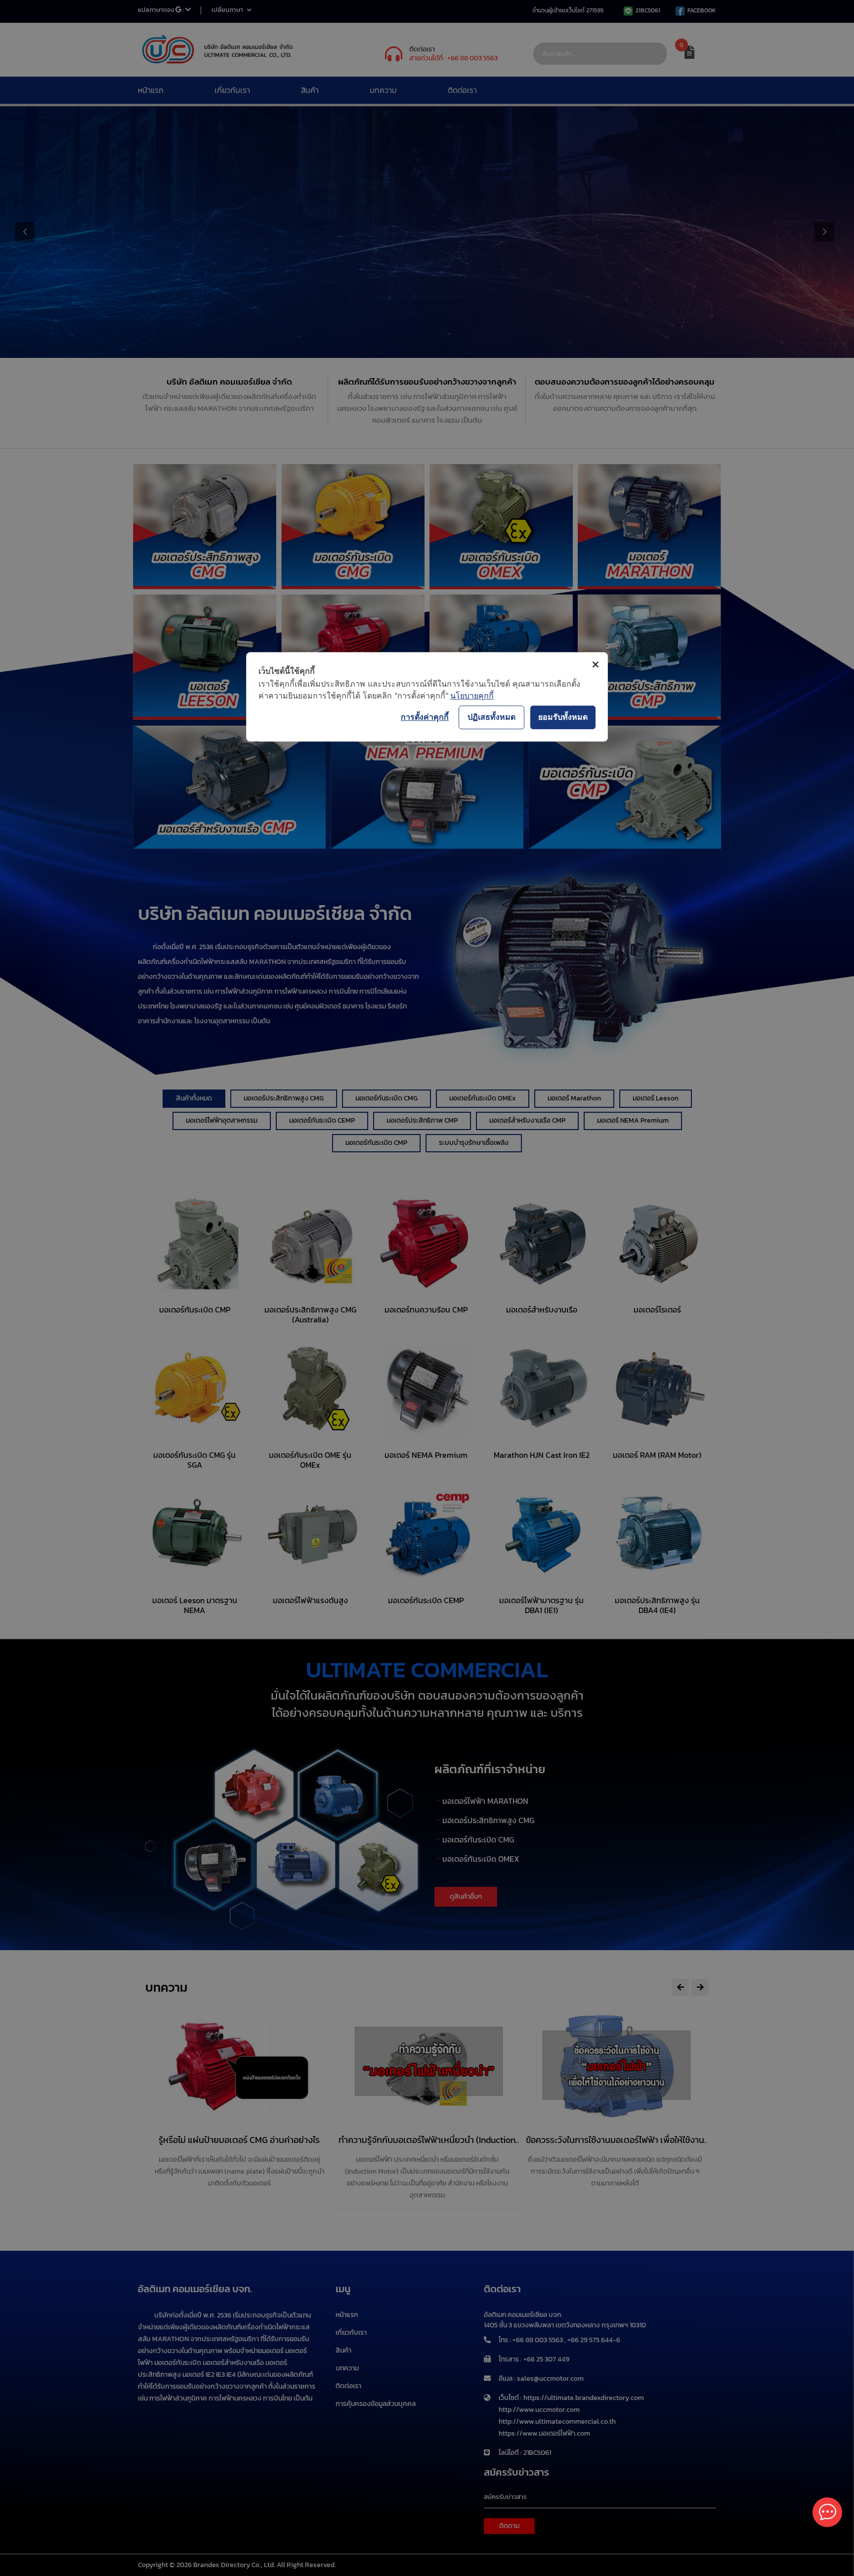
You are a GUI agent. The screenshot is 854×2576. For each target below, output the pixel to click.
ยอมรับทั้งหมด (563, 717)
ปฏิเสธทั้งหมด (491, 717)
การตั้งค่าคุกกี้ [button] (425, 717)
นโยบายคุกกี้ (472, 696)
